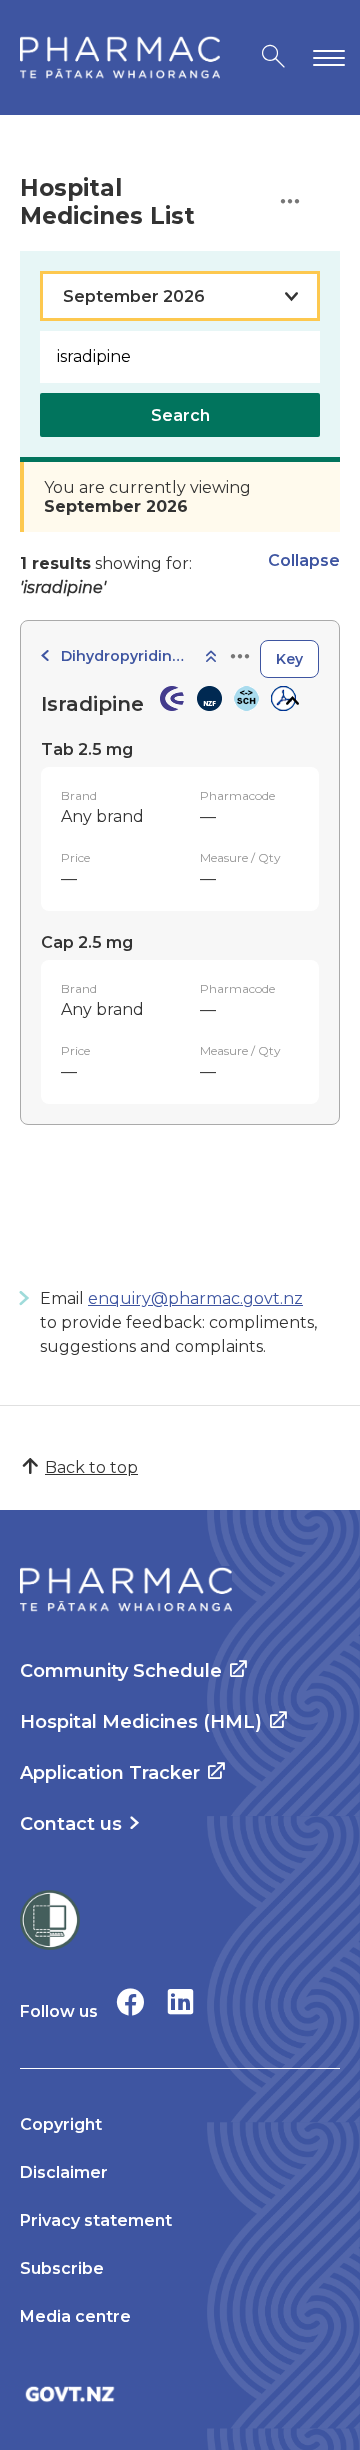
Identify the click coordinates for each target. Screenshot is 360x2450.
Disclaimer (64, 2172)
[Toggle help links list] (290, 202)
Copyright (61, 2124)
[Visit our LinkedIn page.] (180, 2001)
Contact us (71, 1824)
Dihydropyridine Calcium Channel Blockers (126, 656)
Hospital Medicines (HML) (141, 1722)
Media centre (75, 2316)
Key (289, 659)
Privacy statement (96, 2220)
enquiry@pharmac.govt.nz (195, 1298)
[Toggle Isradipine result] (291, 701)
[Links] (240, 657)
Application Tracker (110, 1773)
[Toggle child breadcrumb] (211, 657)
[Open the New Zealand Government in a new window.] (180, 2393)
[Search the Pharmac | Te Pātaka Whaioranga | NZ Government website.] (273, 57)
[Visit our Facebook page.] (130, 2001)
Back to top (91, 1467)
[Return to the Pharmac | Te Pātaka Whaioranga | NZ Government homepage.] (120, 57)
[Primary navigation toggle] (325, 57)
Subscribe (62, 2268)
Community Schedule (121, 1671)
